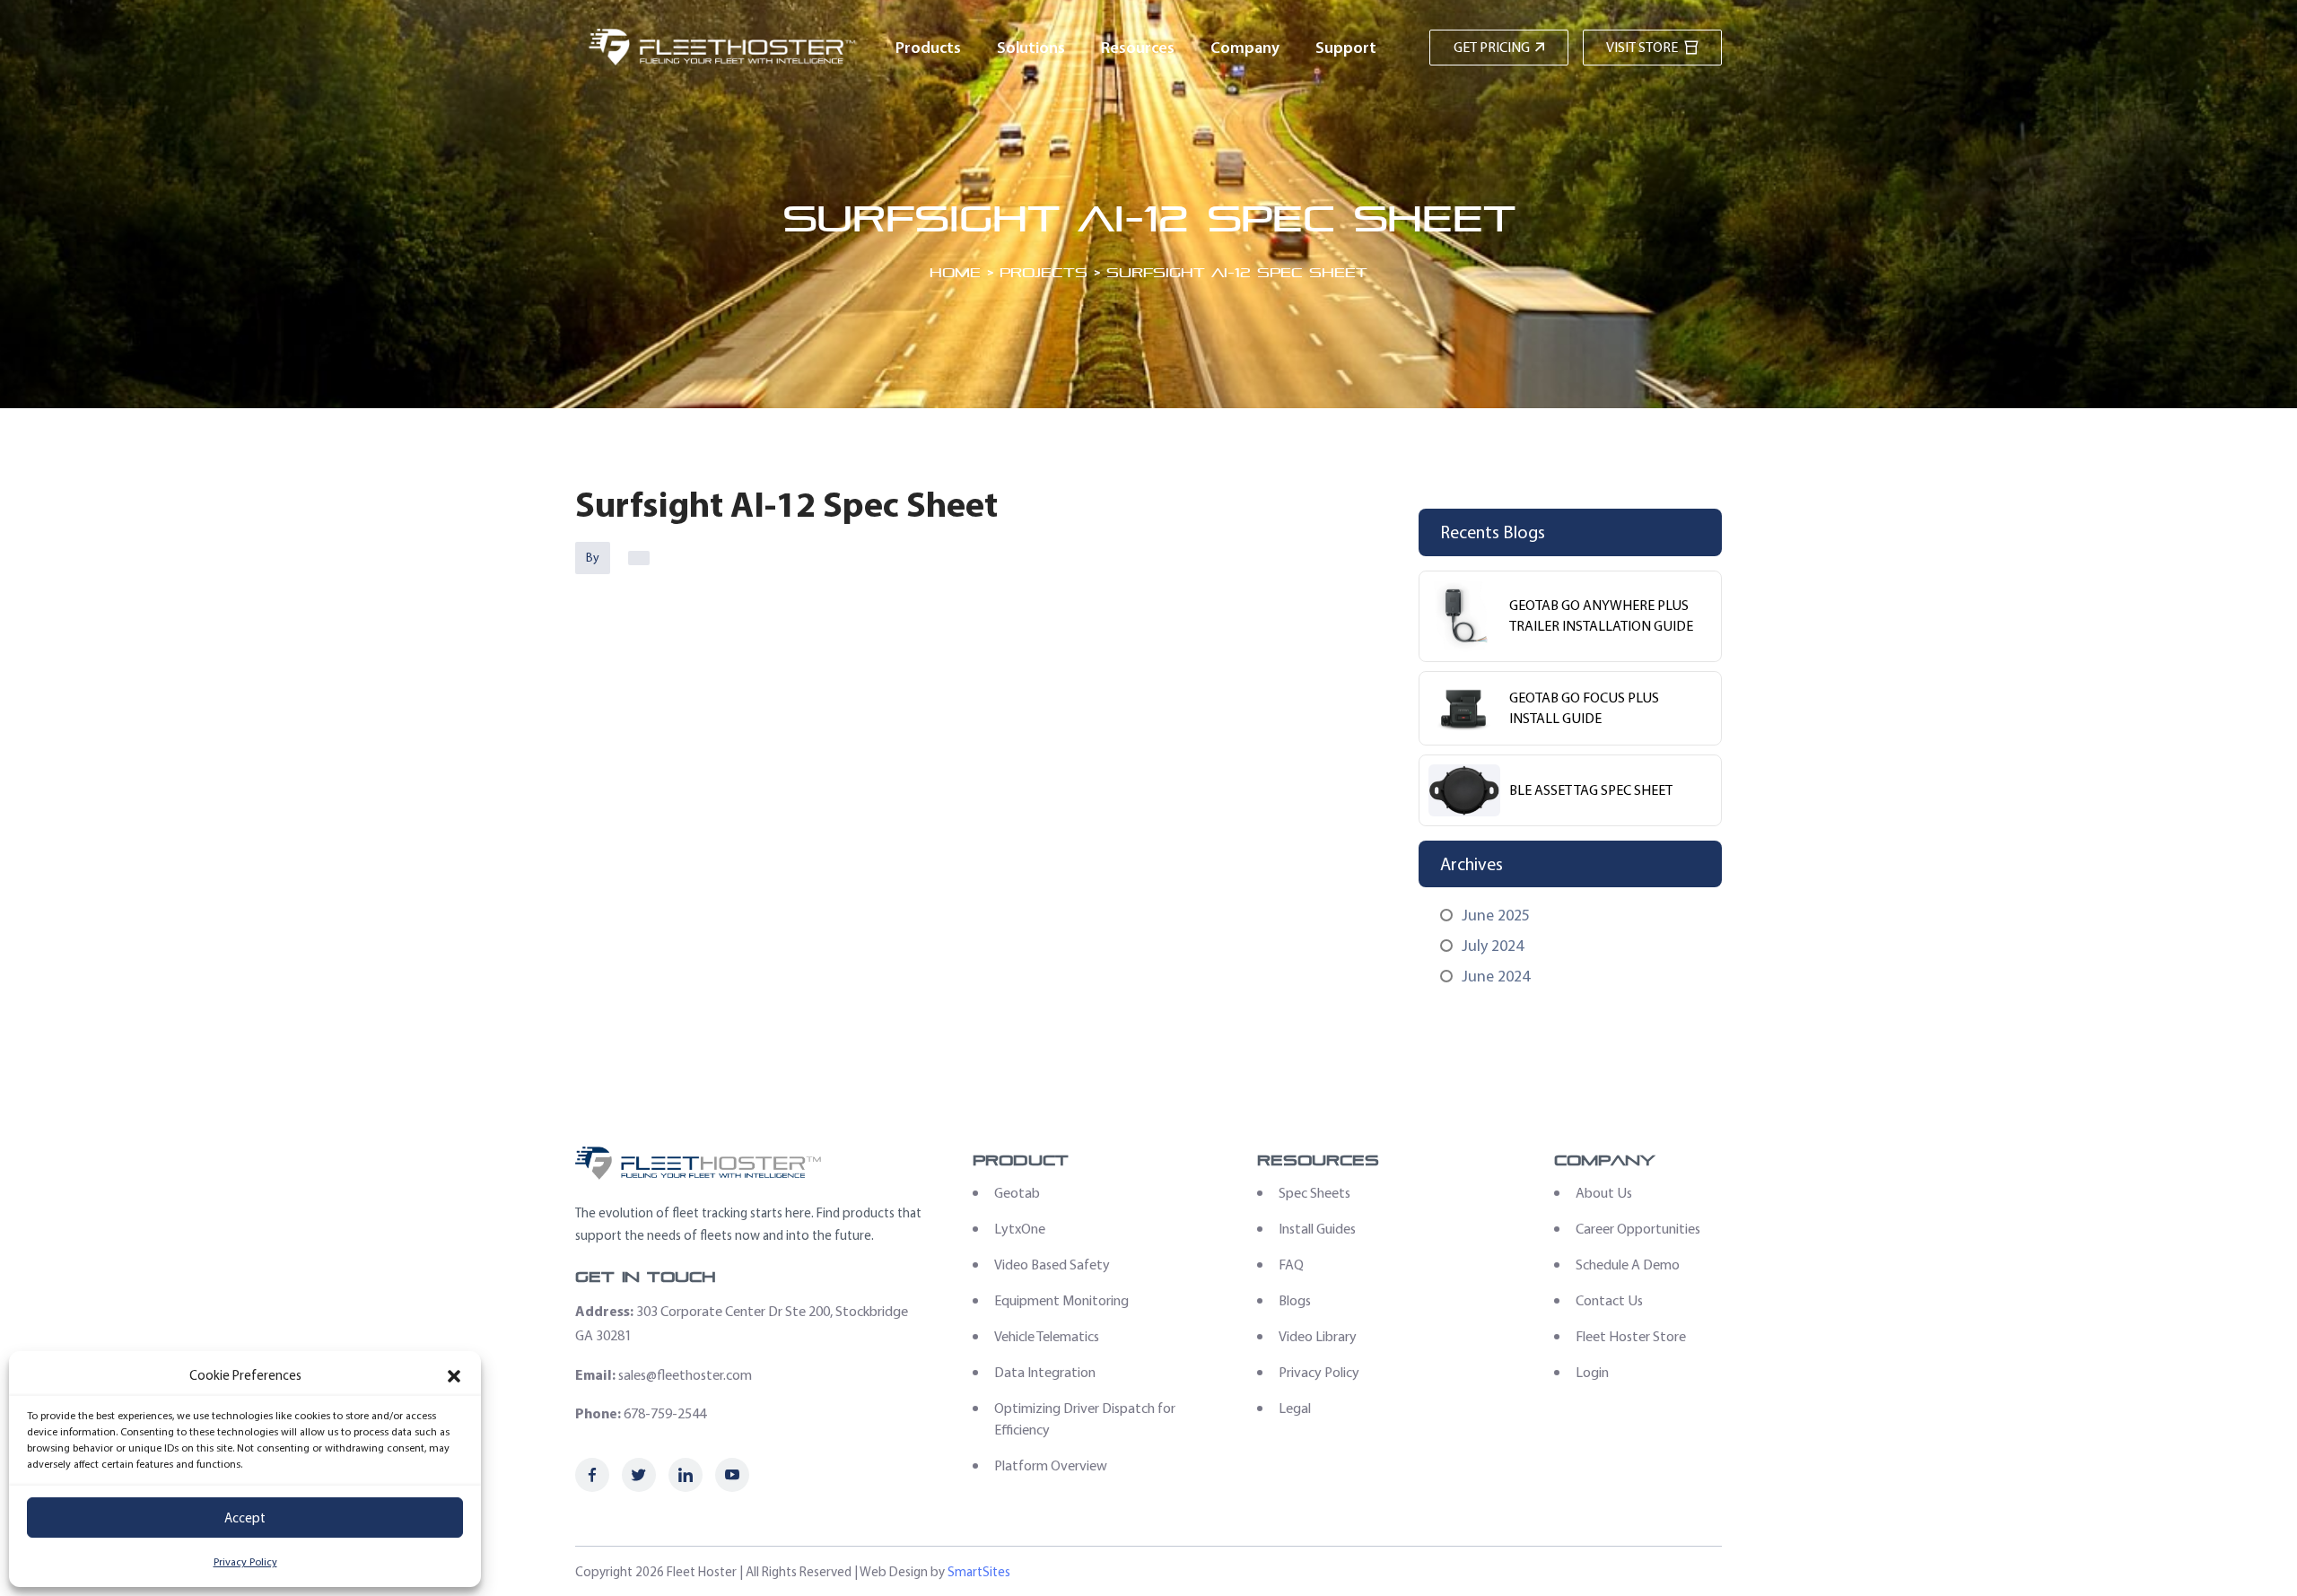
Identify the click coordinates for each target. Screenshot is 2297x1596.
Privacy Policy (245, 1562)
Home (955, 272)
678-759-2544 (665, 1413)
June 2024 (1496, 976)
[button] (454, 1376)
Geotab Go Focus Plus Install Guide (1584, 708)
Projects (1044, 272)
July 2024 (1493, 946)
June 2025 (1496, 915)
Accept (245, 1518)
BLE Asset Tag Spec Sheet (1591, 790)
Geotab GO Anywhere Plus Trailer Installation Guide (1601, 615)
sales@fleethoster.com (685, 1375)
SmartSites (979, 1572)
